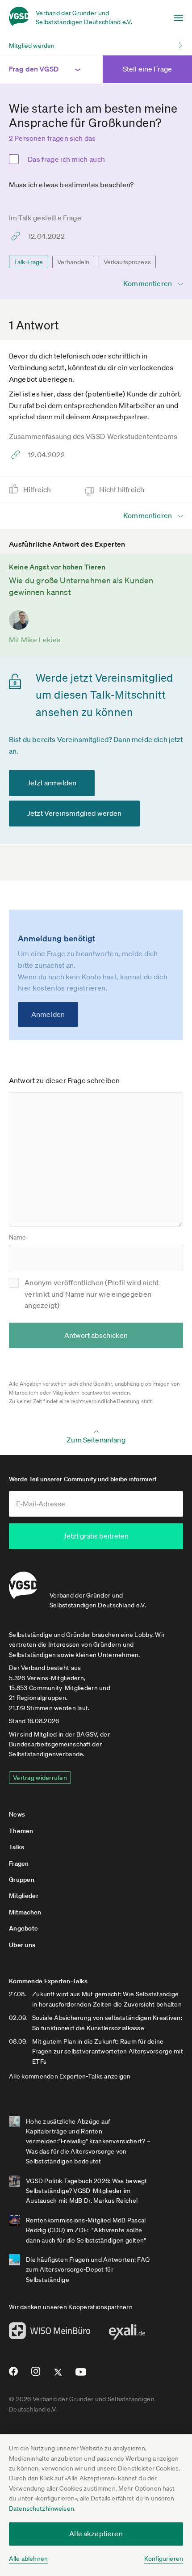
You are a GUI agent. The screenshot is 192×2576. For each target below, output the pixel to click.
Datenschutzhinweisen (42, 2509)
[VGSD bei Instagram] (36, 2375)
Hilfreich (38, 489)
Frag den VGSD (34, 69)
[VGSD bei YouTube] (81, 2376)
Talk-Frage (29, 262)
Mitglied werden (32, 46)
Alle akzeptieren (96, 2534)
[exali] (127, 2334)
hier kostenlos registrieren (62, 988)
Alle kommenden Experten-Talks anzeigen (70, 2076)
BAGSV (87, 1734)
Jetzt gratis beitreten (96, 1536)
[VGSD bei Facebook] (12, 2375)
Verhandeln (73, 262)
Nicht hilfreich (123, 489)
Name (17, 1237)
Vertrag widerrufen (40, 1778)
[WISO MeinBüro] (50, 2333)
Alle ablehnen (28, 2559)
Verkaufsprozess (127, 262)
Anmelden (48, 1014)
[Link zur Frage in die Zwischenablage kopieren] (18, 236)
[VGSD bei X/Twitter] (58, 2376)
